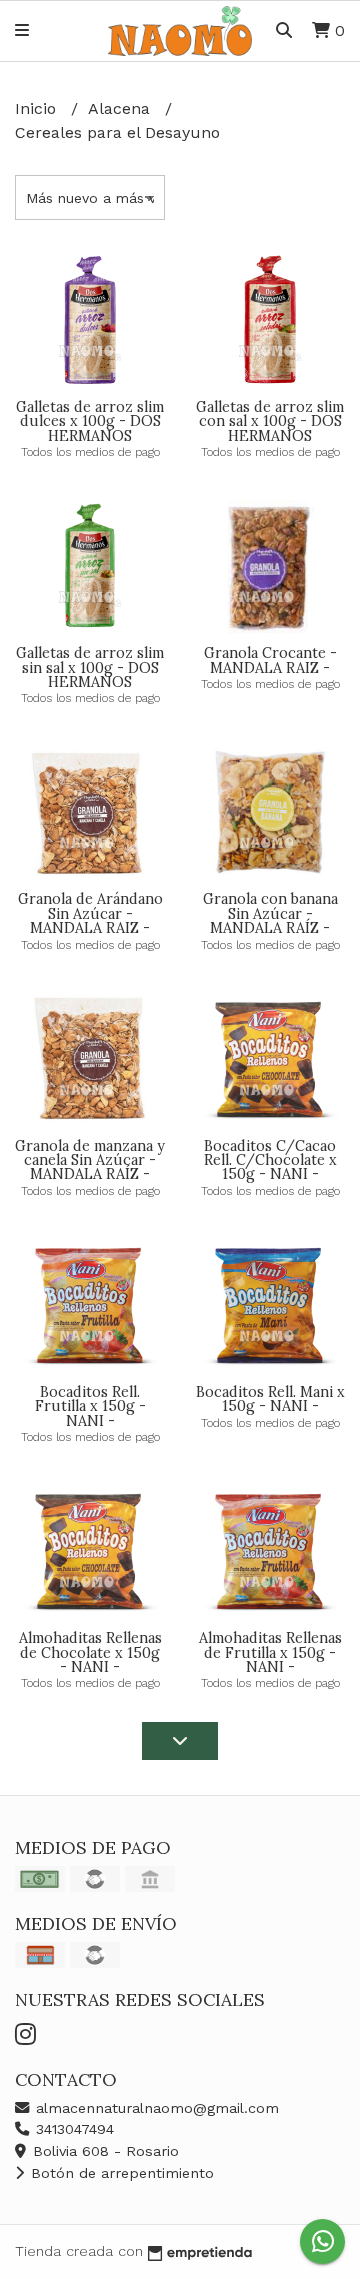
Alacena (121, 108)
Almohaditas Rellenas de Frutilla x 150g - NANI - (270, 1652)
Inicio (38, 108)
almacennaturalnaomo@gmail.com (155, 2108)
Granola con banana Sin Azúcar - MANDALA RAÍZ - (270, 913)
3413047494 (72, 2129)
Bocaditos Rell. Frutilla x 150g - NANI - (90, 1406)
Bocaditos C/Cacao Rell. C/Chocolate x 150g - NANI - (270, 1160)
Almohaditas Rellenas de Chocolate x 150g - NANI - (90, 1652)
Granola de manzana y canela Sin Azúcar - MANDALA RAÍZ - (90, 1160)
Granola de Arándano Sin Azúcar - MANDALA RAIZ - (90, 913)
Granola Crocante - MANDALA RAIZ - (270, 660)
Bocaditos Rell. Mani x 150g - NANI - (270, 1399)
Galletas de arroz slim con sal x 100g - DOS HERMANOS (270, 421)
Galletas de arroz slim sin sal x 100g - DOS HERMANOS (90, 667)
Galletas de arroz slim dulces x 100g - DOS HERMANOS (90, 421)
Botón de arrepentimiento (120, 2173)
